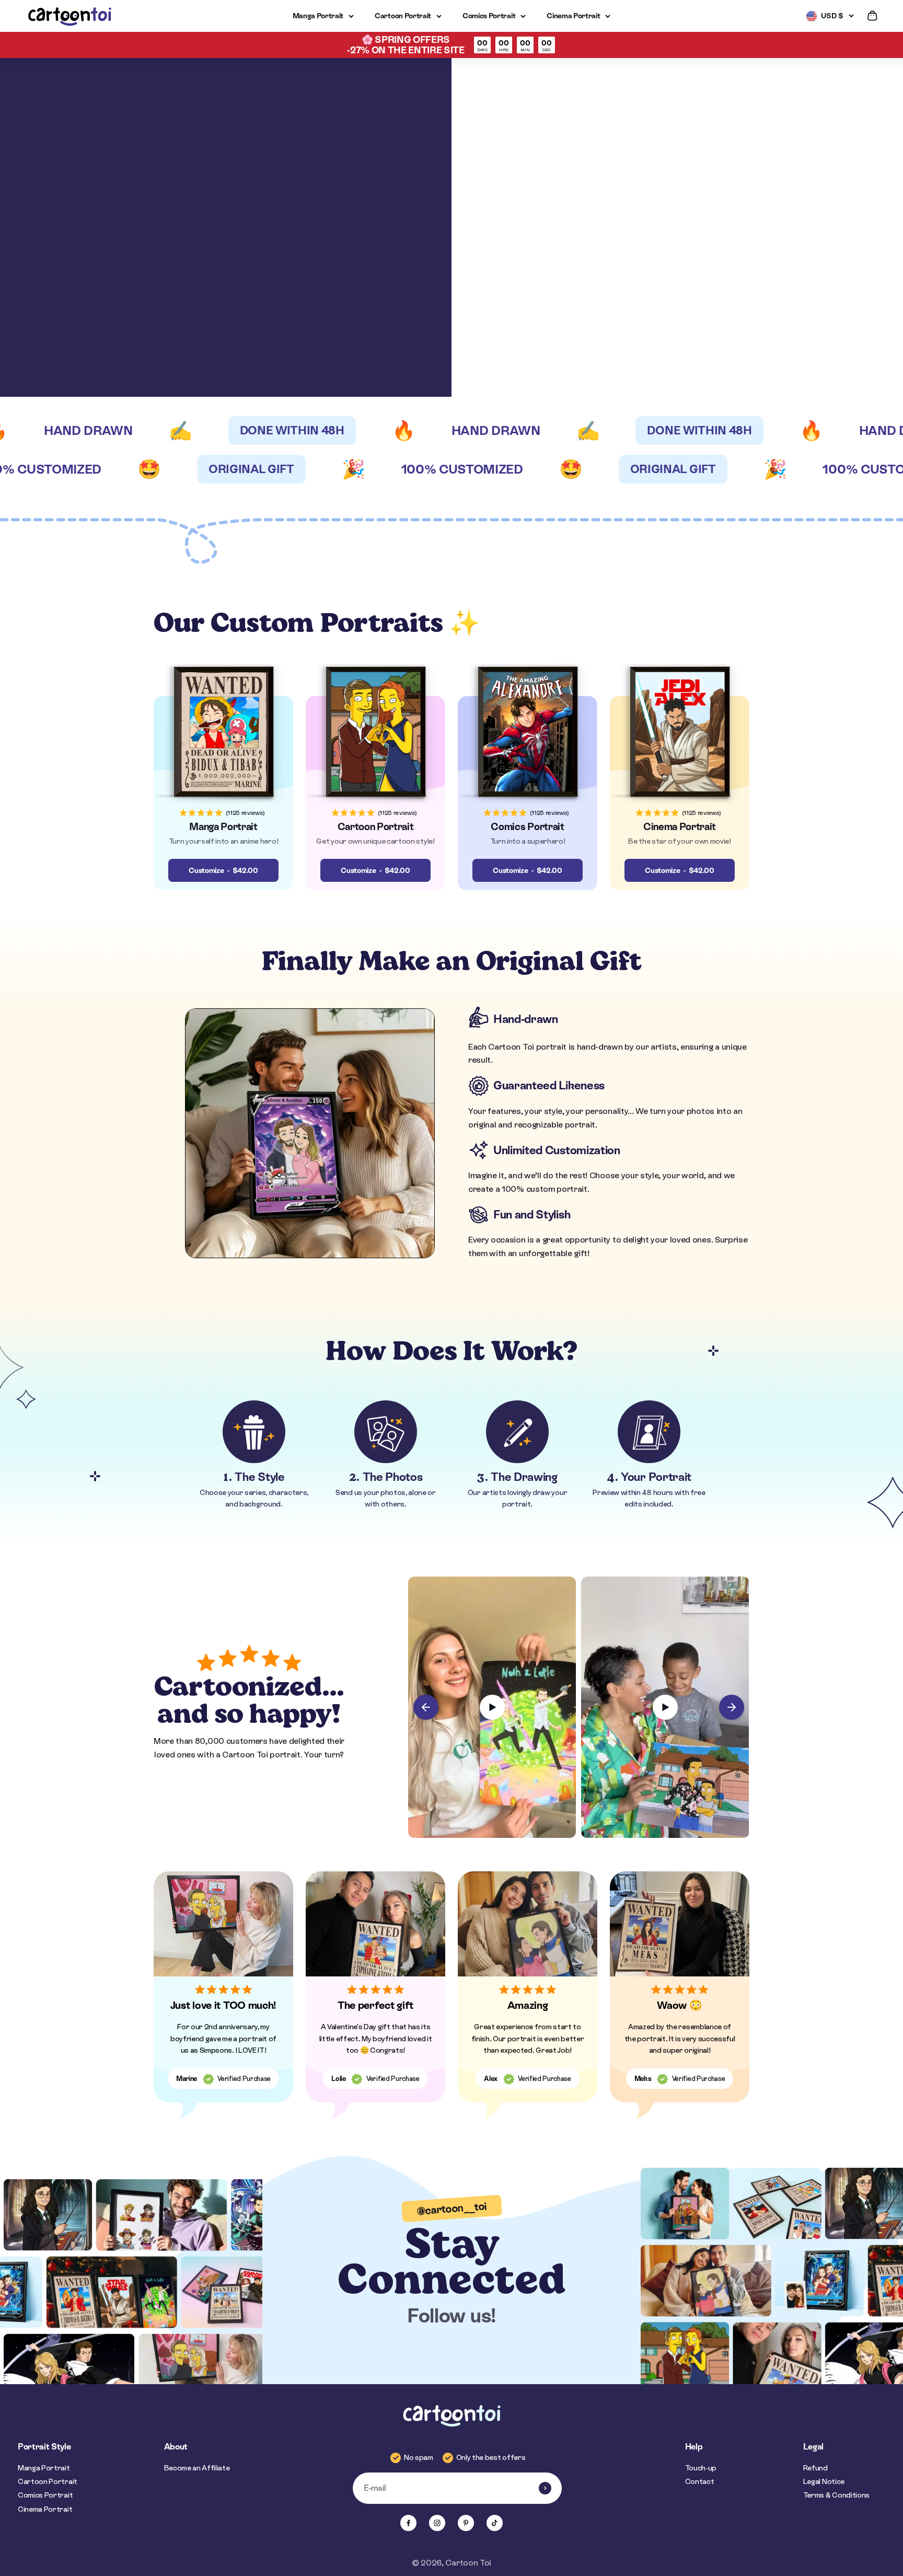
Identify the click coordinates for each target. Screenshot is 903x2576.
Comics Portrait (489, 16)
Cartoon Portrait (403, 16)
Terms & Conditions (836, 2495)
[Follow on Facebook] (408, 2523)
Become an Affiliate (197, 2468)
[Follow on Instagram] (437, 2523)
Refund (815, 2468)
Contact (700, 2481)
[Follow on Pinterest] (466, 2523)
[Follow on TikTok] (495, 2523)
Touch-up (701, 2468)
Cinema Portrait (573, 16)
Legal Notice (824, 2481)
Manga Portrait (318, 16)
